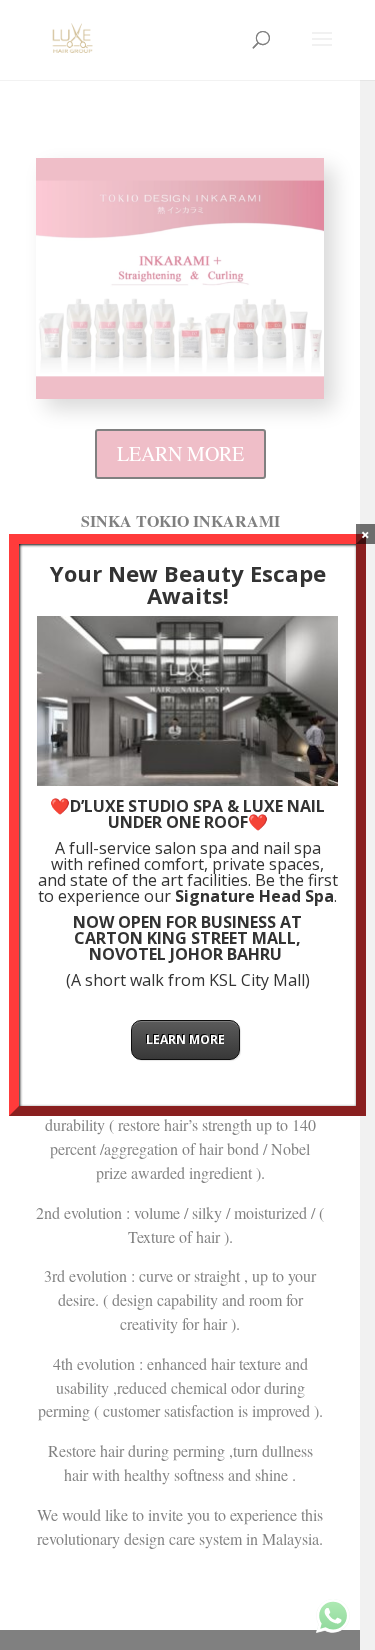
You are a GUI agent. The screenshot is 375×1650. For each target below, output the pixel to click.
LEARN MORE (185, 1039)
